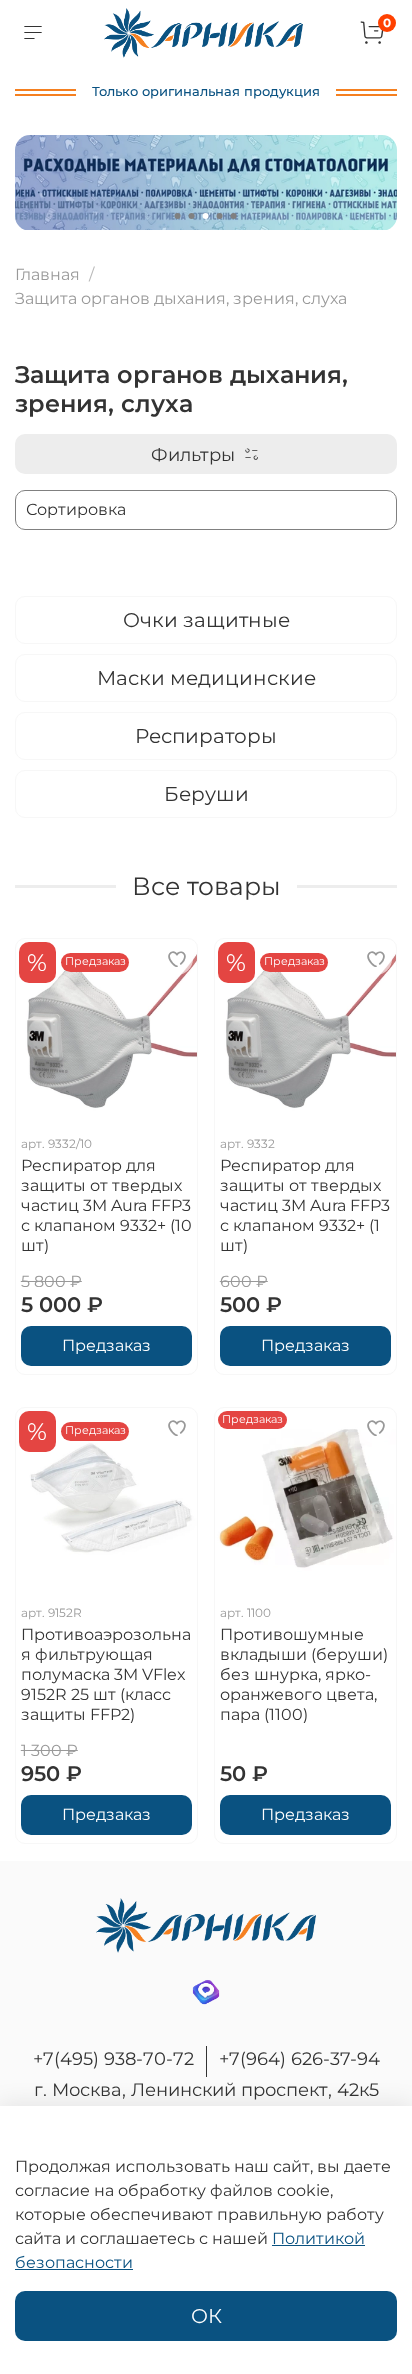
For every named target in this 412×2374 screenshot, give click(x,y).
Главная (47, 274)
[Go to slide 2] (192, 216)
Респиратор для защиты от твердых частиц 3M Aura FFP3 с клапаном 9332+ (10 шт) (106, 1205)
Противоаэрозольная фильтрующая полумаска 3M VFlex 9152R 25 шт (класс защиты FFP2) (106, 1674)
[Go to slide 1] (178, 216)
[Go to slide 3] (206, 216)
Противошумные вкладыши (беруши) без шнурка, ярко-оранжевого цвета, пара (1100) (304, 1674)
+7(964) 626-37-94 (299, 2059)
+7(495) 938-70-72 (113, 2059)
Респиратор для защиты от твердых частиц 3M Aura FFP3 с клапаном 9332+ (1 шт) (305, 1205)
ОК (206, 2316)
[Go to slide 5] (234, 216)
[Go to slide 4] (220, 216)
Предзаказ (106, 1345)
